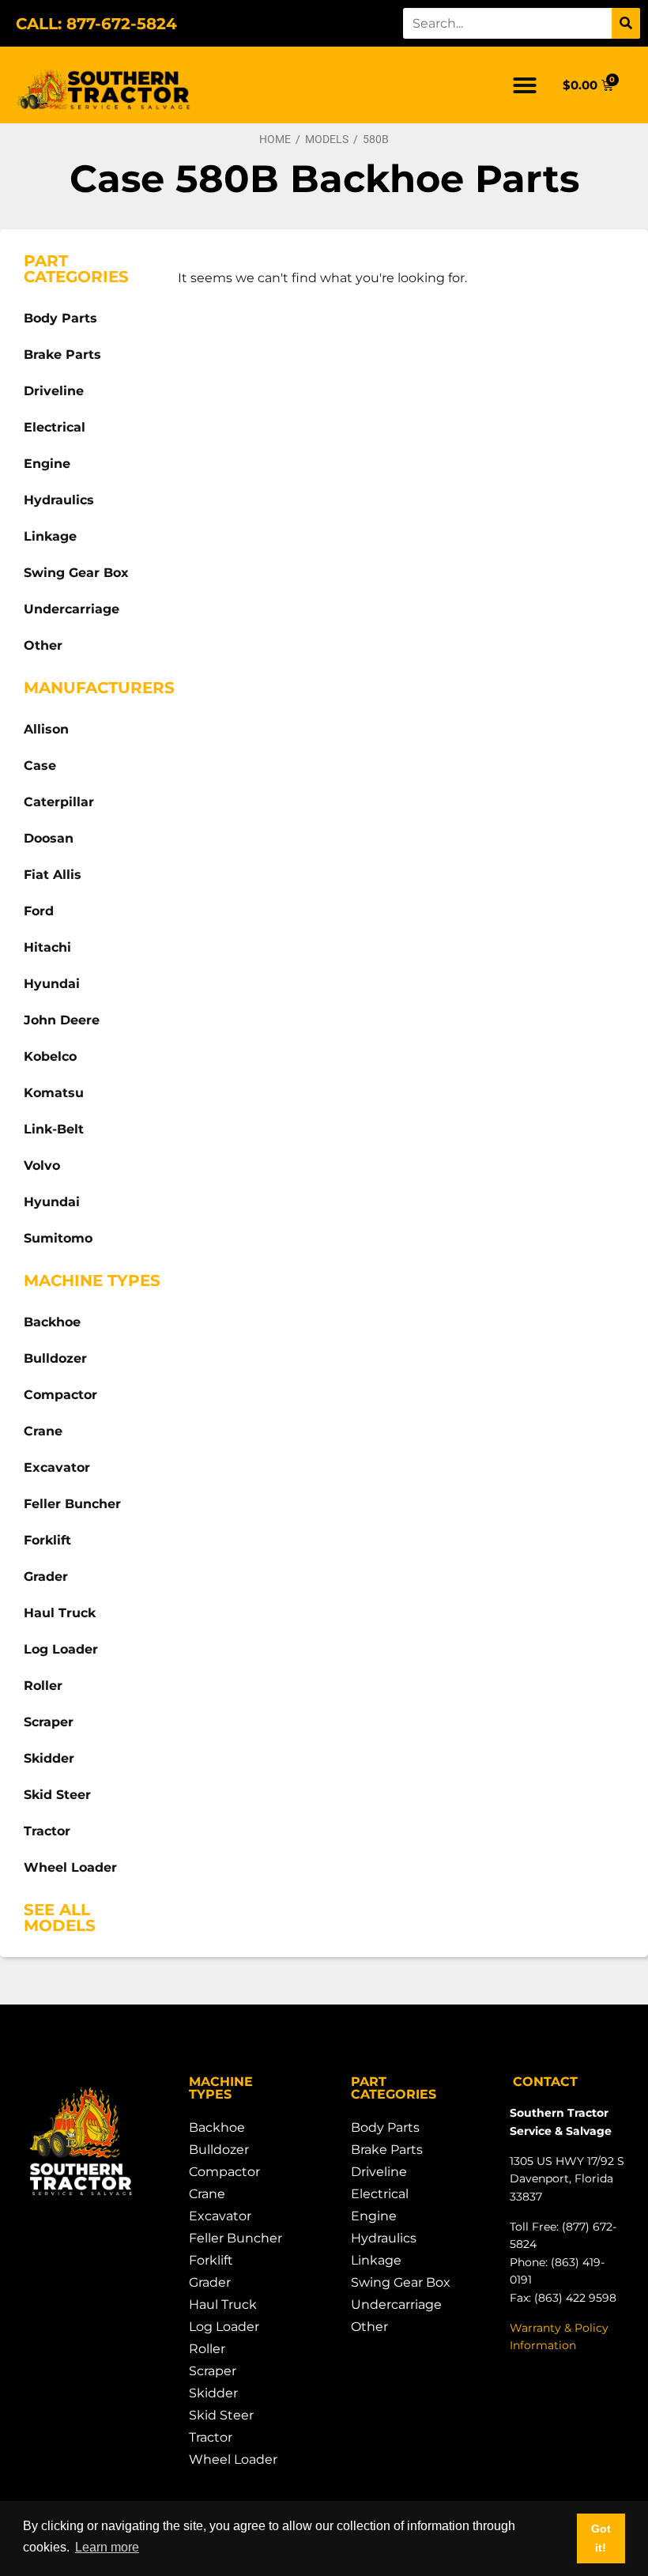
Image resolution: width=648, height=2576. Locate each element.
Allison (46, 729)
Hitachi (47, 947)
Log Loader (61, 1649)
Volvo (42, 1165)
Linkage (50, 536)
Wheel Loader (70, 1867)
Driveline (54, 391)
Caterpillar (59, 802)
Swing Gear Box (76, 573)
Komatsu (54, 1093)
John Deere (62, 1020)
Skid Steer (57, 1795)
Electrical (55, 427)
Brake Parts (62, 355)
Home (275, 139)
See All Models (60, 1918)
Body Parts (60, 318)
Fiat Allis (53, 875)
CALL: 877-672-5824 (96, 24)
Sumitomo (58, 1238)
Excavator (57, 1467)
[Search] (626, 23)
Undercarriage (72, 609)
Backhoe (52, 1322)
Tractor (47, 1831)
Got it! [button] (601, 2538)
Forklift (47, 1540)
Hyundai (52, 984)
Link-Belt (54, 1129)
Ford (39, 911)
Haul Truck (60, 1613)
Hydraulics (59, 500)
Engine (47, 464)
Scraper (49, 1722)
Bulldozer (55, 1358)
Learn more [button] (107, 2547)
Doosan (49, 838)
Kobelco (50, 1056)
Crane (43, 1431)
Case (40, 766)
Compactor (60, 1395)
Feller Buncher (72, 1504)
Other (43, 645)
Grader (46, 1577)
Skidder (49, 1758)
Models (327, 139)
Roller (43, 1686)
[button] (525, 85)
